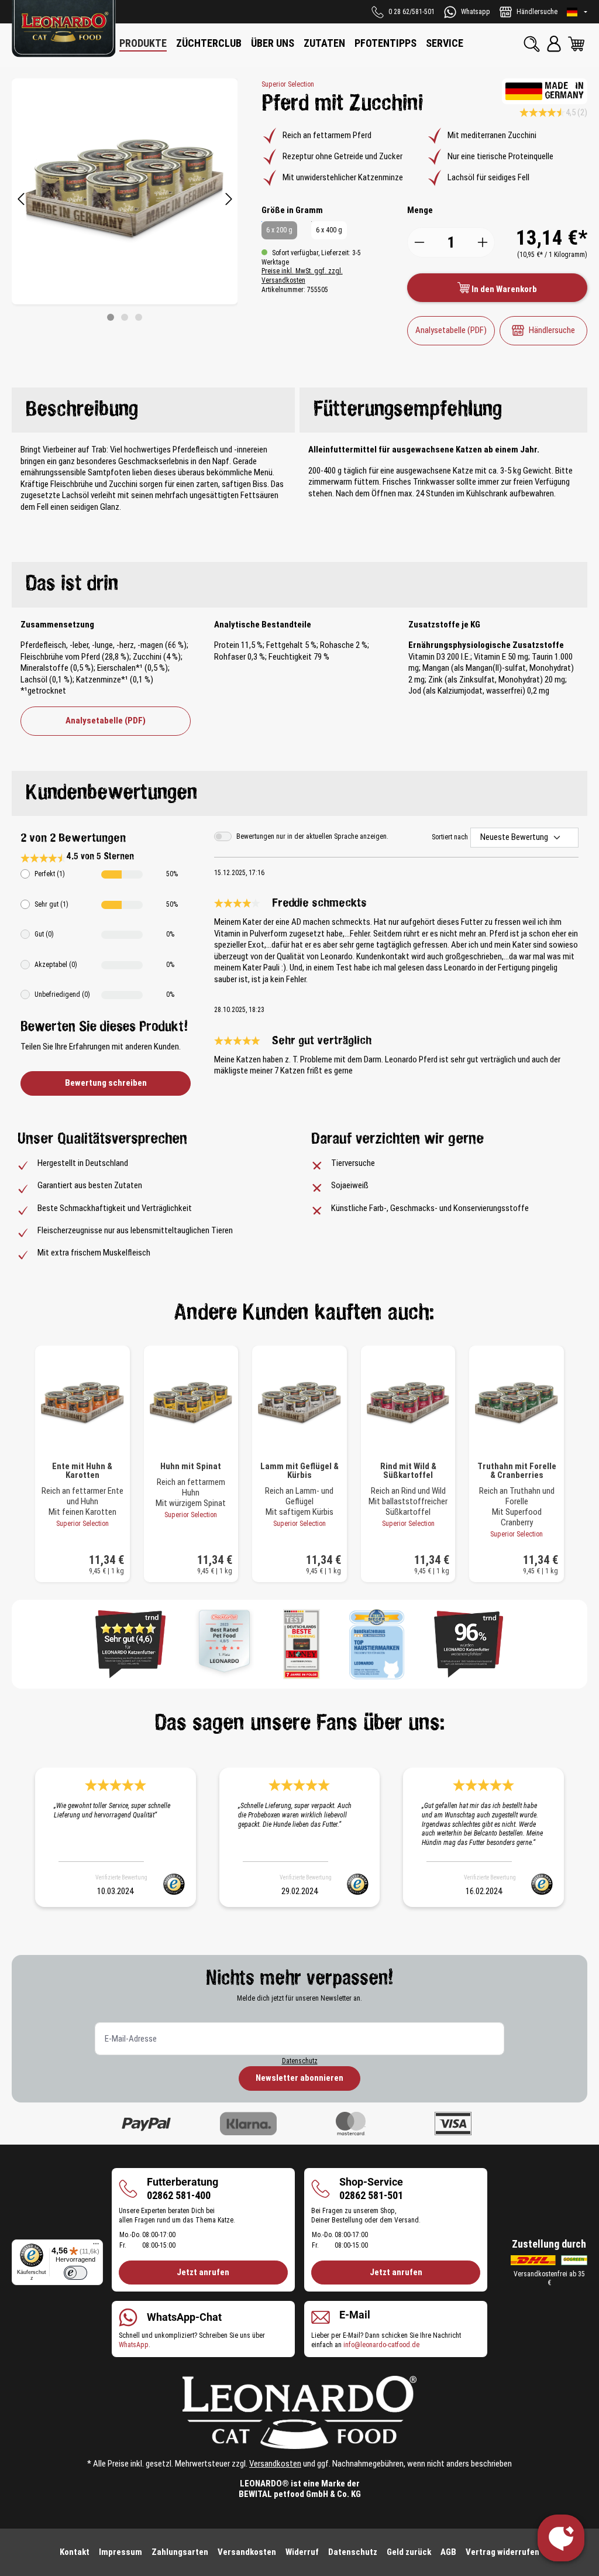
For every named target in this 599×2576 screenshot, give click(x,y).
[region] (125, 200)
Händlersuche (552, 330)
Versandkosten (275, 2464)
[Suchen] (532, 44)
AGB (448, 2552)
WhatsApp (134, 2345)
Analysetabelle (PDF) (451, 330)
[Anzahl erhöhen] (483, 242)
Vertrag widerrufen (502, 2552)
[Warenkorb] (576, 44)
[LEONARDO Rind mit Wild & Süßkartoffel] (408, 1404)
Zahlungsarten (180, 2552)
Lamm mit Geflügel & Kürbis (299, 1471)
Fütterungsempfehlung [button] (408, 410)
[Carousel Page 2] (125, 317)
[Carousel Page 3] (139, 317)
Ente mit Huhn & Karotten (82, 1471)
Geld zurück (409, 2552)
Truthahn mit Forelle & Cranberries (517, 1471)
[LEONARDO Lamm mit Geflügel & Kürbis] (299, 1404)
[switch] (75, 2273)
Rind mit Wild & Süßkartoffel (408, 1471)
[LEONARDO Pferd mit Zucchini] (125, 191)
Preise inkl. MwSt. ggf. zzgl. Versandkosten (302, 276)
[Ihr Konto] (554, 44)
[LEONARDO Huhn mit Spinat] (191, 1404)
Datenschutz (300, 2061)
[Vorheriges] (20, 200)
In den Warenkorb (503, 289)
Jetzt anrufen (203, 2272)
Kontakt (75, 2552)
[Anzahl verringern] (419, 242)
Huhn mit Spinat (191, 1467)
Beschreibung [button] (82, 410)
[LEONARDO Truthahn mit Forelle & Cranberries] (517, 1404)
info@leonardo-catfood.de (381, 2345)
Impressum (121, 2552)
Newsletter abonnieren (299, 2078)
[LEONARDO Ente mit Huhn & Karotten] (82, 1404)
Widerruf (302, 2552)
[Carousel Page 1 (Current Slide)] (111, 317)
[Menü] (96, 2246)
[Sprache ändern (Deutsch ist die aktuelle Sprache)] (577, 12)
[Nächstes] (229, 200)
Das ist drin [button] (72, 584)
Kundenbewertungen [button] (111, 793)
